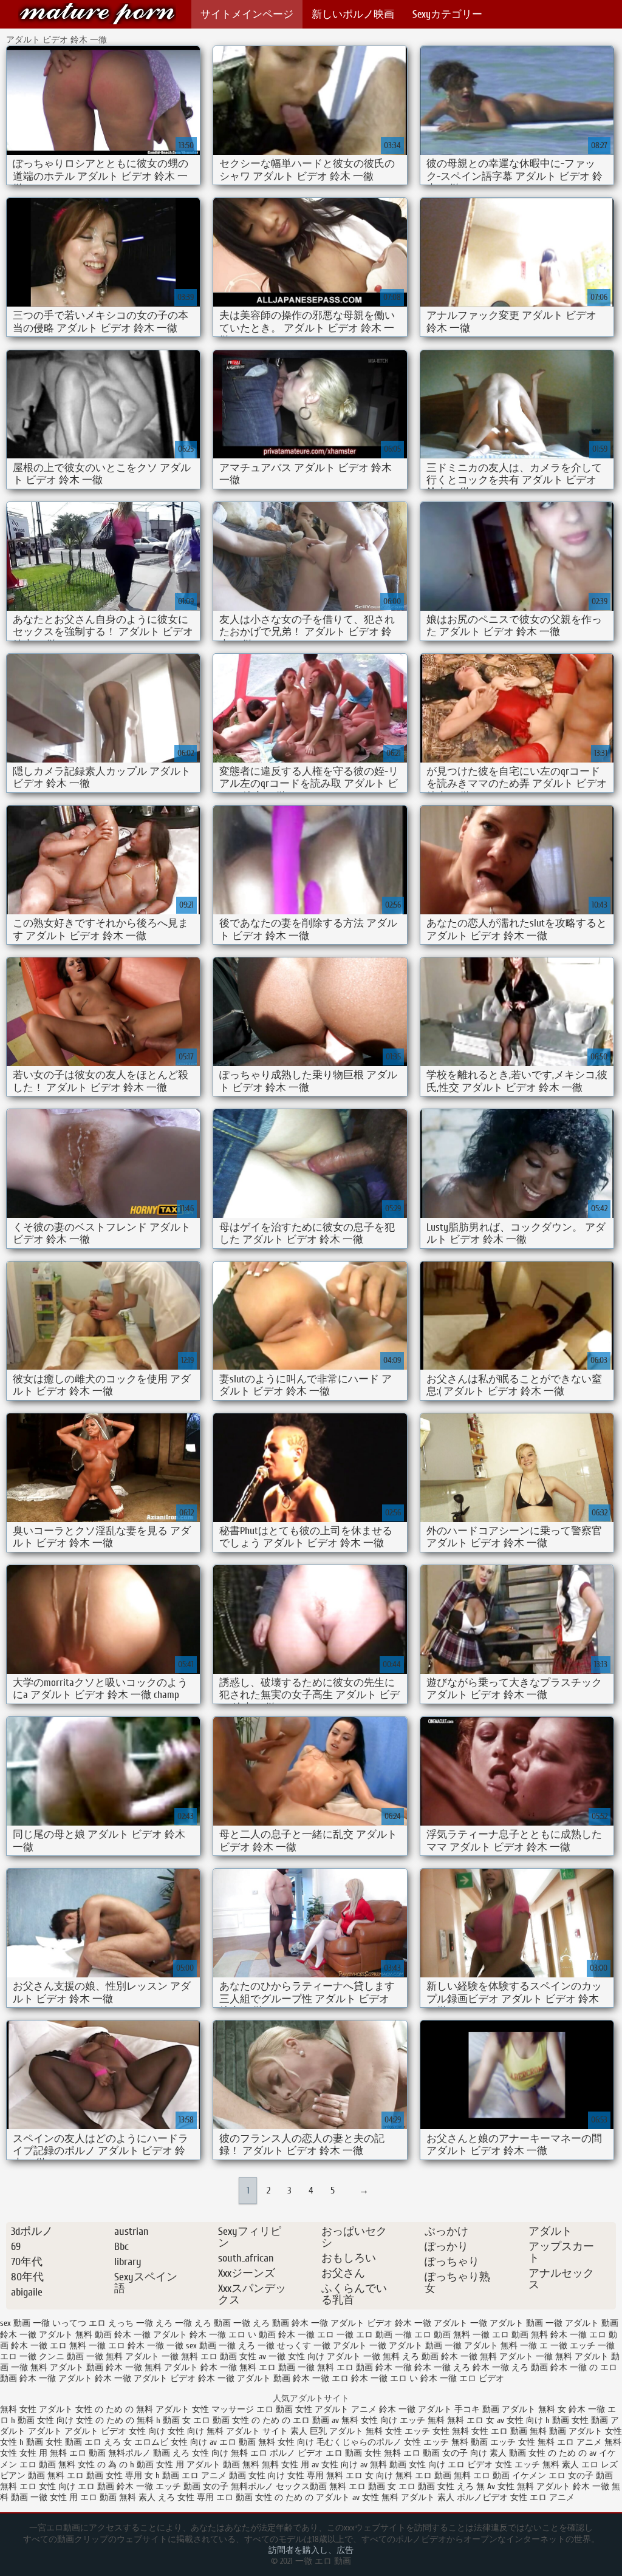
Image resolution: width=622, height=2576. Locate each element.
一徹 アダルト (340, 2346)
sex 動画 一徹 (25, 2323)
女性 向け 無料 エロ (230, 2453)
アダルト (45, 2431)
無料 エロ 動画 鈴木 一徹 (364, 2367)
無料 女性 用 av (290, 2465)
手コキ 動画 (477, 2409)
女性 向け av (194, 2442)
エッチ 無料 (422, 2420)
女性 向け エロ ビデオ (451, 2465)
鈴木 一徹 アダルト (56, 2378)
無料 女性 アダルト (38, 2409)
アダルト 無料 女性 (367, 2431)
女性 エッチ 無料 (527, 2465)
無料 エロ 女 (471, 2420)
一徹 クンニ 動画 (52, 2357)
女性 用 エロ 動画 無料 (93, 2497)
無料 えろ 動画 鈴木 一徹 (430, 2357)
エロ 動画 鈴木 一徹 (115, 2486)
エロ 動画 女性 (428, 2486)
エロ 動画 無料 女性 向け (267, 2442)
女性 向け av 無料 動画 (364, 2465)
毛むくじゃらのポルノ (359, 2442)
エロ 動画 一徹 (384, 2335)
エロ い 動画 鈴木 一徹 (272, 2335)
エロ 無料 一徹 (78, 2346)
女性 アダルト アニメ (336, 2409)
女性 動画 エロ (73, 2442)
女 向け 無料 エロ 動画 (408, 2476)
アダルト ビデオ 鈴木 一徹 (381, 2323)
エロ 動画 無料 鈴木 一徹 (539, 2335)
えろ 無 (471, 2486)
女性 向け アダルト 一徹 (334, 2357)
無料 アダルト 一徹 (516, 2357)
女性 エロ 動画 (499, 2431)
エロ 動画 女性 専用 (104, 2476)
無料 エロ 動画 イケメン (501, 2476)
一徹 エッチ (573, 2346)
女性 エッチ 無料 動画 (446, 2442)
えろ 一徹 (174, 2323)
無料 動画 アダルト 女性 (576, 2431)
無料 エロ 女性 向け (38, 2486)
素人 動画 (508, 2453)
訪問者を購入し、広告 (311, 2550)
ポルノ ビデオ (296, 2453)
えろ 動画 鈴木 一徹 (290, 2323)
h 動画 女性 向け (43, 2420)
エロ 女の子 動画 (581, 2476)
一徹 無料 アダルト (123, 2357)
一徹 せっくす (284, 2346)
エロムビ (151, 2442)
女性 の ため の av (564, 2453)
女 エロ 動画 (206, 2420)
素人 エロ (580, 2465)
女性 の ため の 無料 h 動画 (128, 2420)
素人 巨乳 (309, 2431)
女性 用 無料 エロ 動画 (64, 2453)
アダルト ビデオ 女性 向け (115, 2431)
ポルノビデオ (482, 2497)
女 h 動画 (162, 2476)
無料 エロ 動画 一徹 (277, 2367)
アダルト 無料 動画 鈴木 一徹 (95, 2335)
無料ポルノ (129, 2453)
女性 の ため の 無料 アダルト (134, 2409)
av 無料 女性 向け (364, 2420)
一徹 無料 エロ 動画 (199, 2357)
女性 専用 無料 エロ (325, 2476)
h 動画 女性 (567, 2420)
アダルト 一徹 (460, 2323)
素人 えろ (157, 2497)
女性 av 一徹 (262, 2357)
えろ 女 (118, 2442)
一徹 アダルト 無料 (481, 2346)
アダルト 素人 (428, 2497)
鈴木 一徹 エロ (321, 2378)
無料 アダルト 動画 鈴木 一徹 (86, 2367)
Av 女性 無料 (511, 2486)
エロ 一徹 (335, 2335)
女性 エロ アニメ (542, 2497)
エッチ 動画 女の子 (192, 2486)
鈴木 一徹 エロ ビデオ (462, 2378)
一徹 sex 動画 (191, 2346)
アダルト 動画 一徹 (526, 2323)
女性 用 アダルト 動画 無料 (209, 2465)
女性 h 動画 (22, 2442)
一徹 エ (534, 2346)
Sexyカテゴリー (447, 14)
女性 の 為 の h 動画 (116, 2465)
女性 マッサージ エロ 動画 (242, 2409)
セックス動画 (302, 2486)
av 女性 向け (520, 2420)
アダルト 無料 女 (534, 2409)
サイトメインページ (247, 14)
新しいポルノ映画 (353, 14)
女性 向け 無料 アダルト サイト (228, 2431)
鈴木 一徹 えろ (442, 2367)
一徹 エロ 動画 (97, 14)
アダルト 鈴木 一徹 (190, 2335)
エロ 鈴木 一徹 (136, 2346)
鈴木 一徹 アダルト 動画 (244, 2378)
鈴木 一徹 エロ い (384, 2378)
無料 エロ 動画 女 (364, 2486)
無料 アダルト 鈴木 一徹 (191, 2367)
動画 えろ (171, 2453)
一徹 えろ (237, 2346)
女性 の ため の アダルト (302, 2497)
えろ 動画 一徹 (222, 2323)
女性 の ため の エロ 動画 (281, 2420)
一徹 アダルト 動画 (406, 2346)
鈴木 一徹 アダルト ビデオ (145, 2378)
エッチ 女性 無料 (437, 2431)
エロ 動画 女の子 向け (445, 2453)
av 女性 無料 (377, 2497)
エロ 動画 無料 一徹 (452, 2335)
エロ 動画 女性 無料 (363, 2453)
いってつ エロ (79, 2323)
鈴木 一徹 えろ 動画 (510, 2367)
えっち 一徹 (131, 2323)
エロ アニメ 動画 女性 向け (233, 2476)
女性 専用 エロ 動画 (216, 2497)
